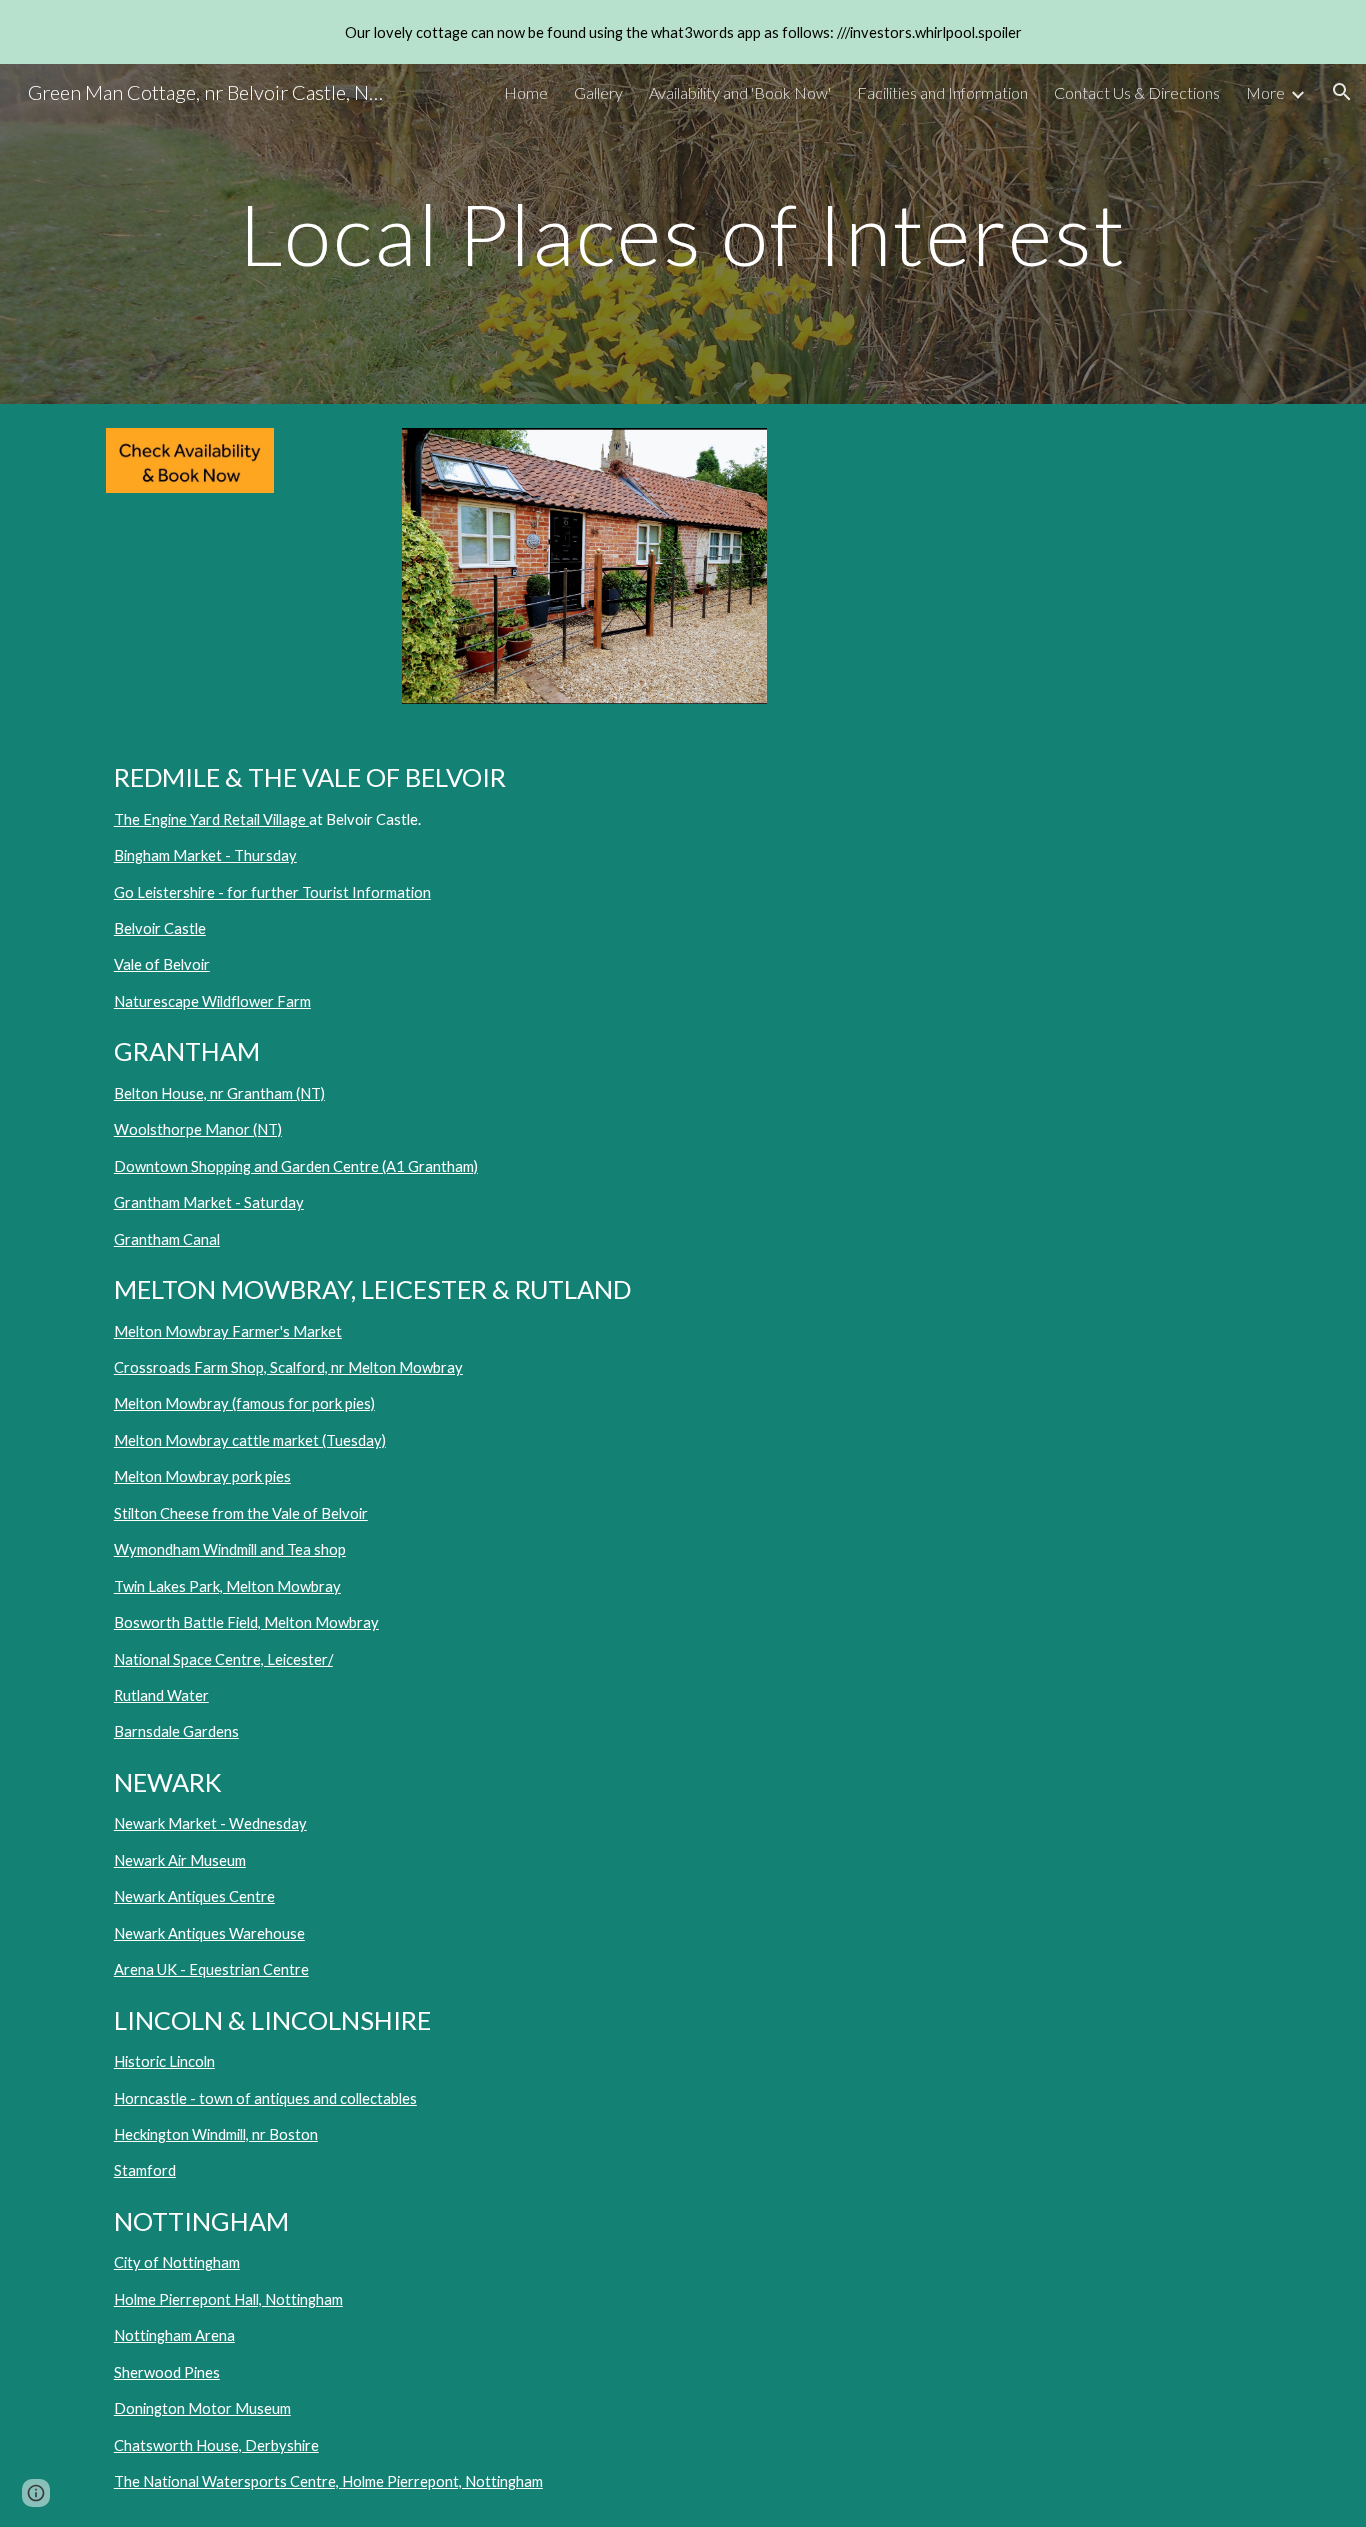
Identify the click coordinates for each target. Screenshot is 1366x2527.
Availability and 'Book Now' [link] (740, 92)
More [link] (1265, 92)
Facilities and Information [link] (942, 92)
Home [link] (526, 92)
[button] (1342, 92)
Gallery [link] (598, 92)
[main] (683, 233)
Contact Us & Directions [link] (1137, 92)
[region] (683, 32)
